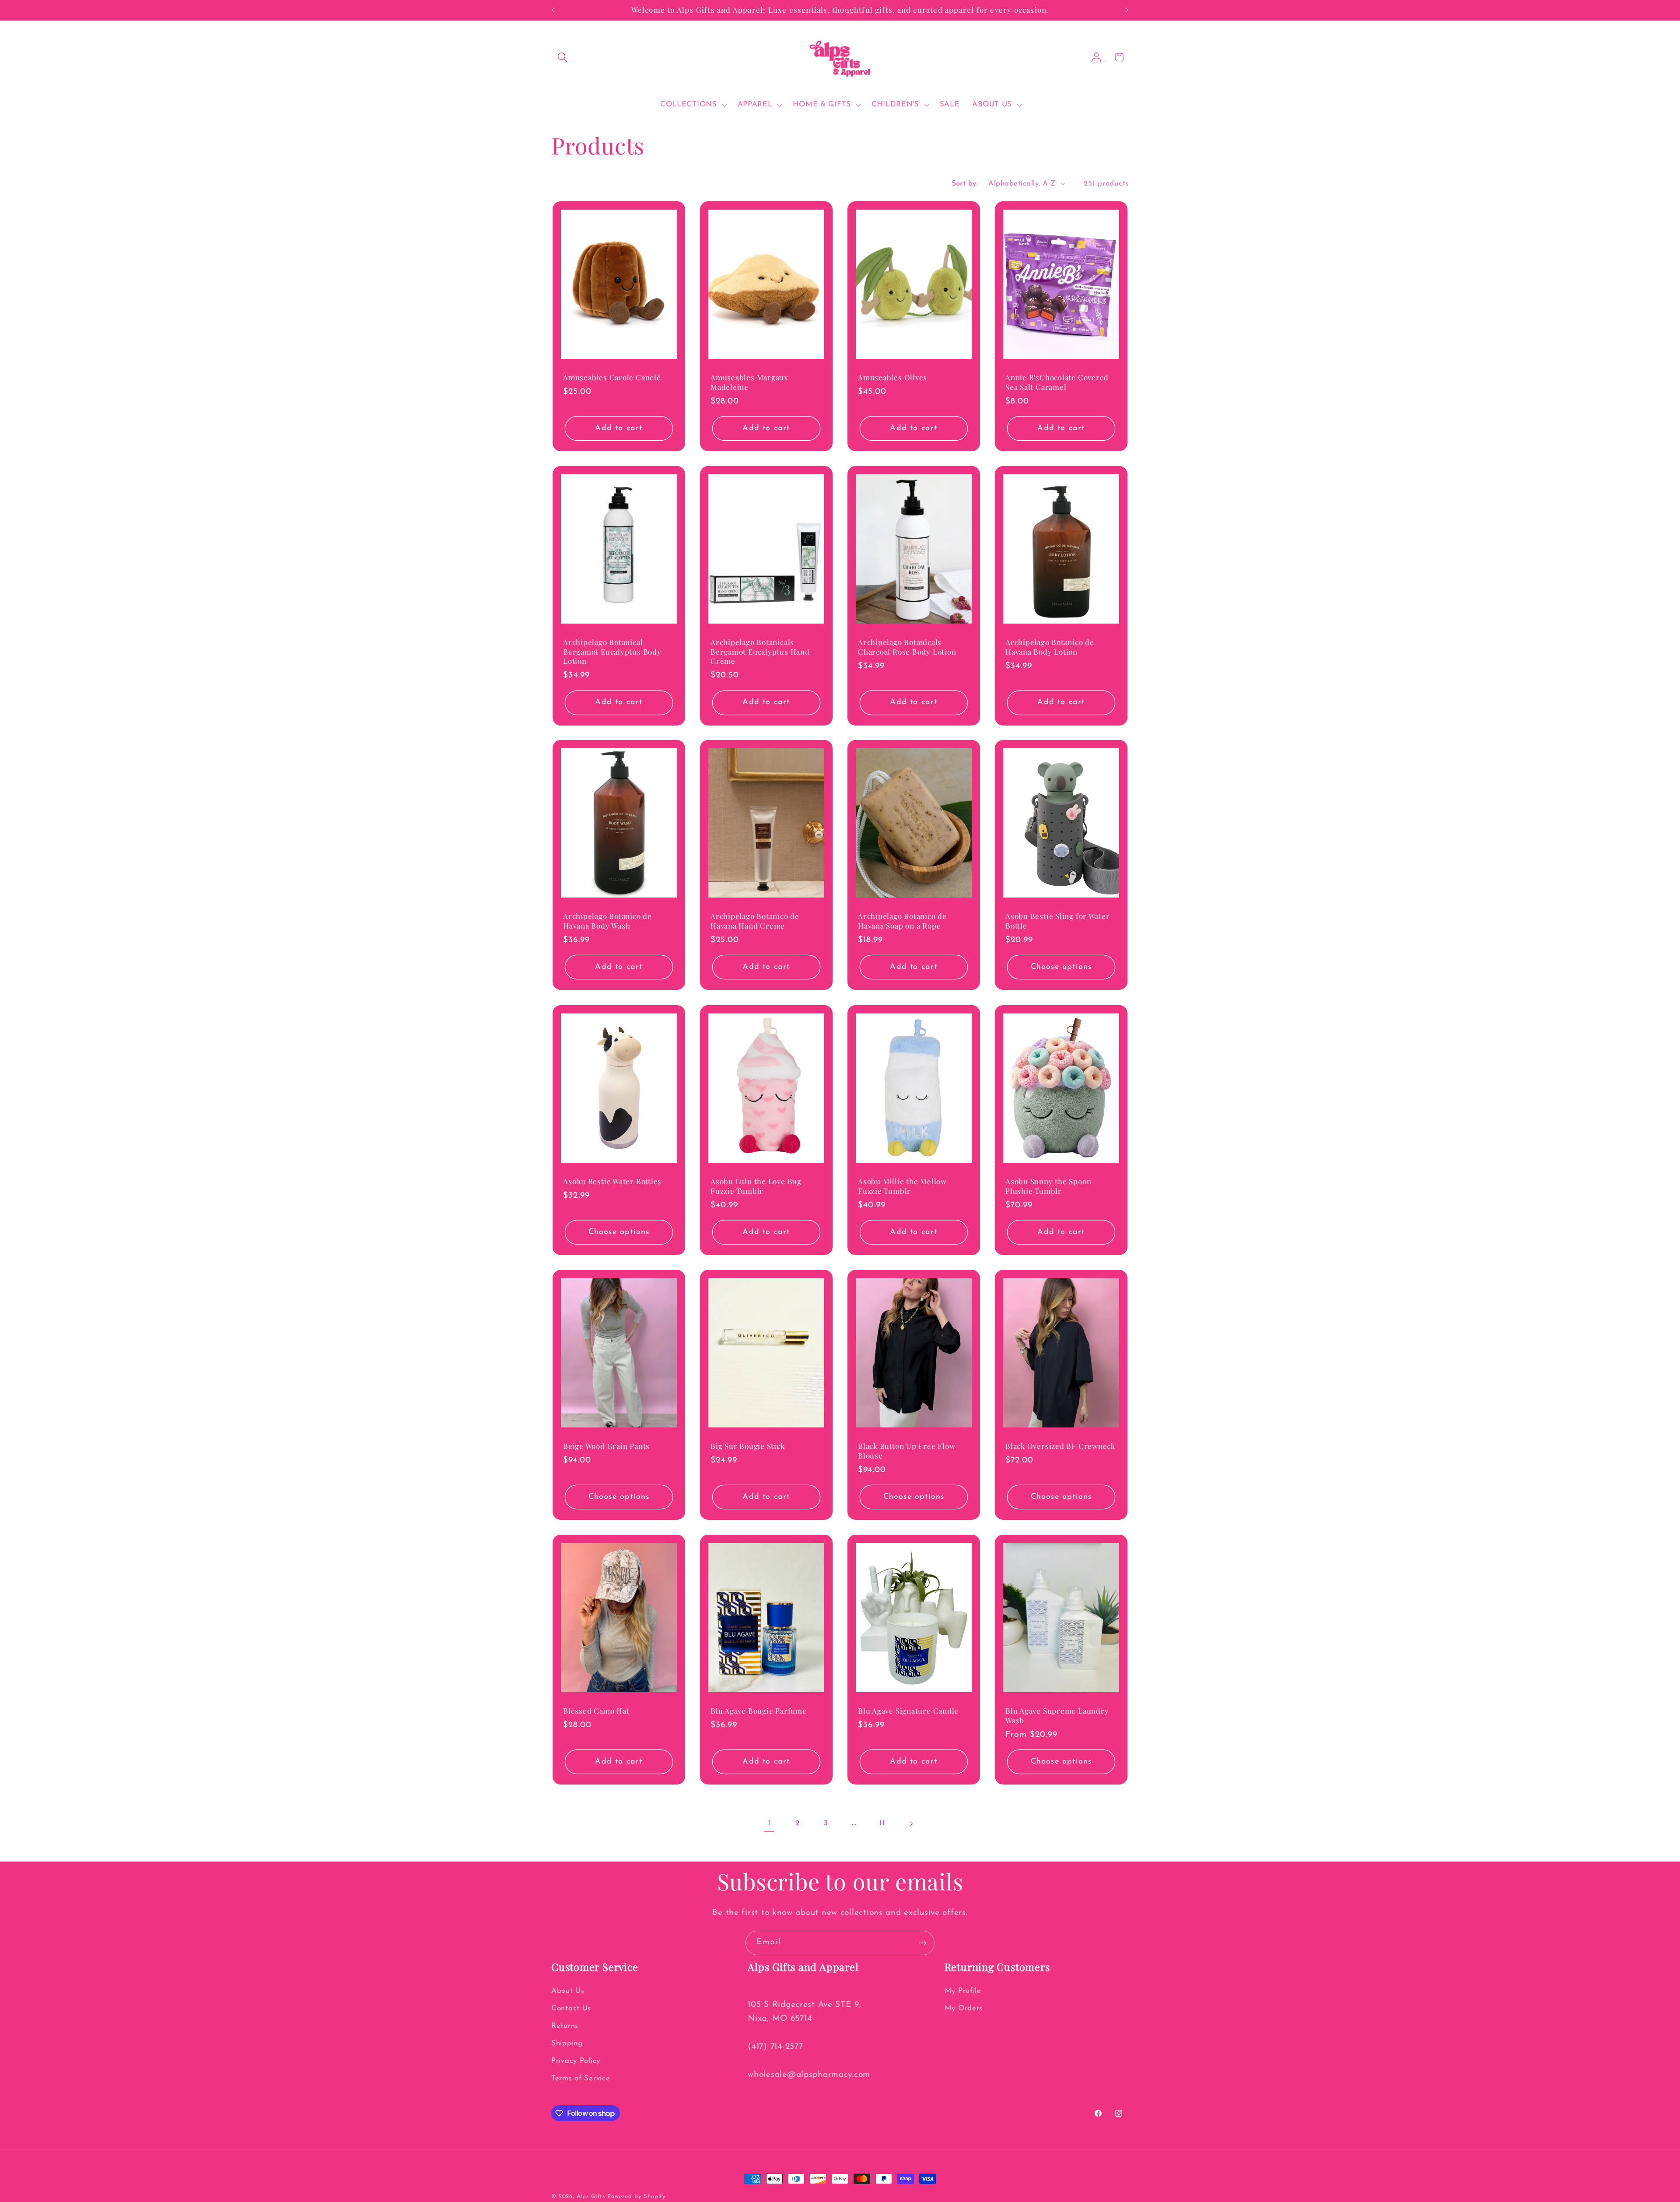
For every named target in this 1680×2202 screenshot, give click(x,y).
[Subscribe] (922, 1943)
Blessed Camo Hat (596, 1711)
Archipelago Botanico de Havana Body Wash (607, 921)
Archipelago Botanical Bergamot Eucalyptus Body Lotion (612, 652)
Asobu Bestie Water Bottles (612, 1181)
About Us (568, 1991)
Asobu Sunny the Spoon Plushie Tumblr (1048, 1186)
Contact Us (571, 2008)
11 (882, 1823)
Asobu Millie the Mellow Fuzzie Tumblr (902, 1186)
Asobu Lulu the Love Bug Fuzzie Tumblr (756, 1186)
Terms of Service (581, 2078)
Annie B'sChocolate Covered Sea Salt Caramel (1057, 382)
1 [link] (769, 1823)
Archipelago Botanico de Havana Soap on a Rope (902, 921)
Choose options (1061, 967)
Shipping (567, 2043)
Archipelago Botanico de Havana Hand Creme (755, 921)
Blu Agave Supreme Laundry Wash (1057, 1716)
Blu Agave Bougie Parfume (759, 1711)
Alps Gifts (592, 2197)
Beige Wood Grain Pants (606, 1446)
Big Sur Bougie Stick (748, 1446)
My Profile (963, 1991)
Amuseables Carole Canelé (612, 377)
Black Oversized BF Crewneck (1060, 1446)
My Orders (964, 2008)
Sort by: (965, 184)
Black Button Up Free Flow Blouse (907, 1451)
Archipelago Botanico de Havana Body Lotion (1050, 647)
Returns (565, 2026)
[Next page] (911, 1824)
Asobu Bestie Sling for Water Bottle (1058, 921)
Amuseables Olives (892, 377)
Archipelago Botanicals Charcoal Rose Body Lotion (907, 647)
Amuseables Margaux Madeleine (749, 382)
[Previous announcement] (553, 10)
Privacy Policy (576, 2061)
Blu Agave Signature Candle (908, 1711)
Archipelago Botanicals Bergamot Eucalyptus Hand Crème (760, 652)
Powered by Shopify (637, 2197)
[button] (563, 57)
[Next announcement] (1127, 10)
